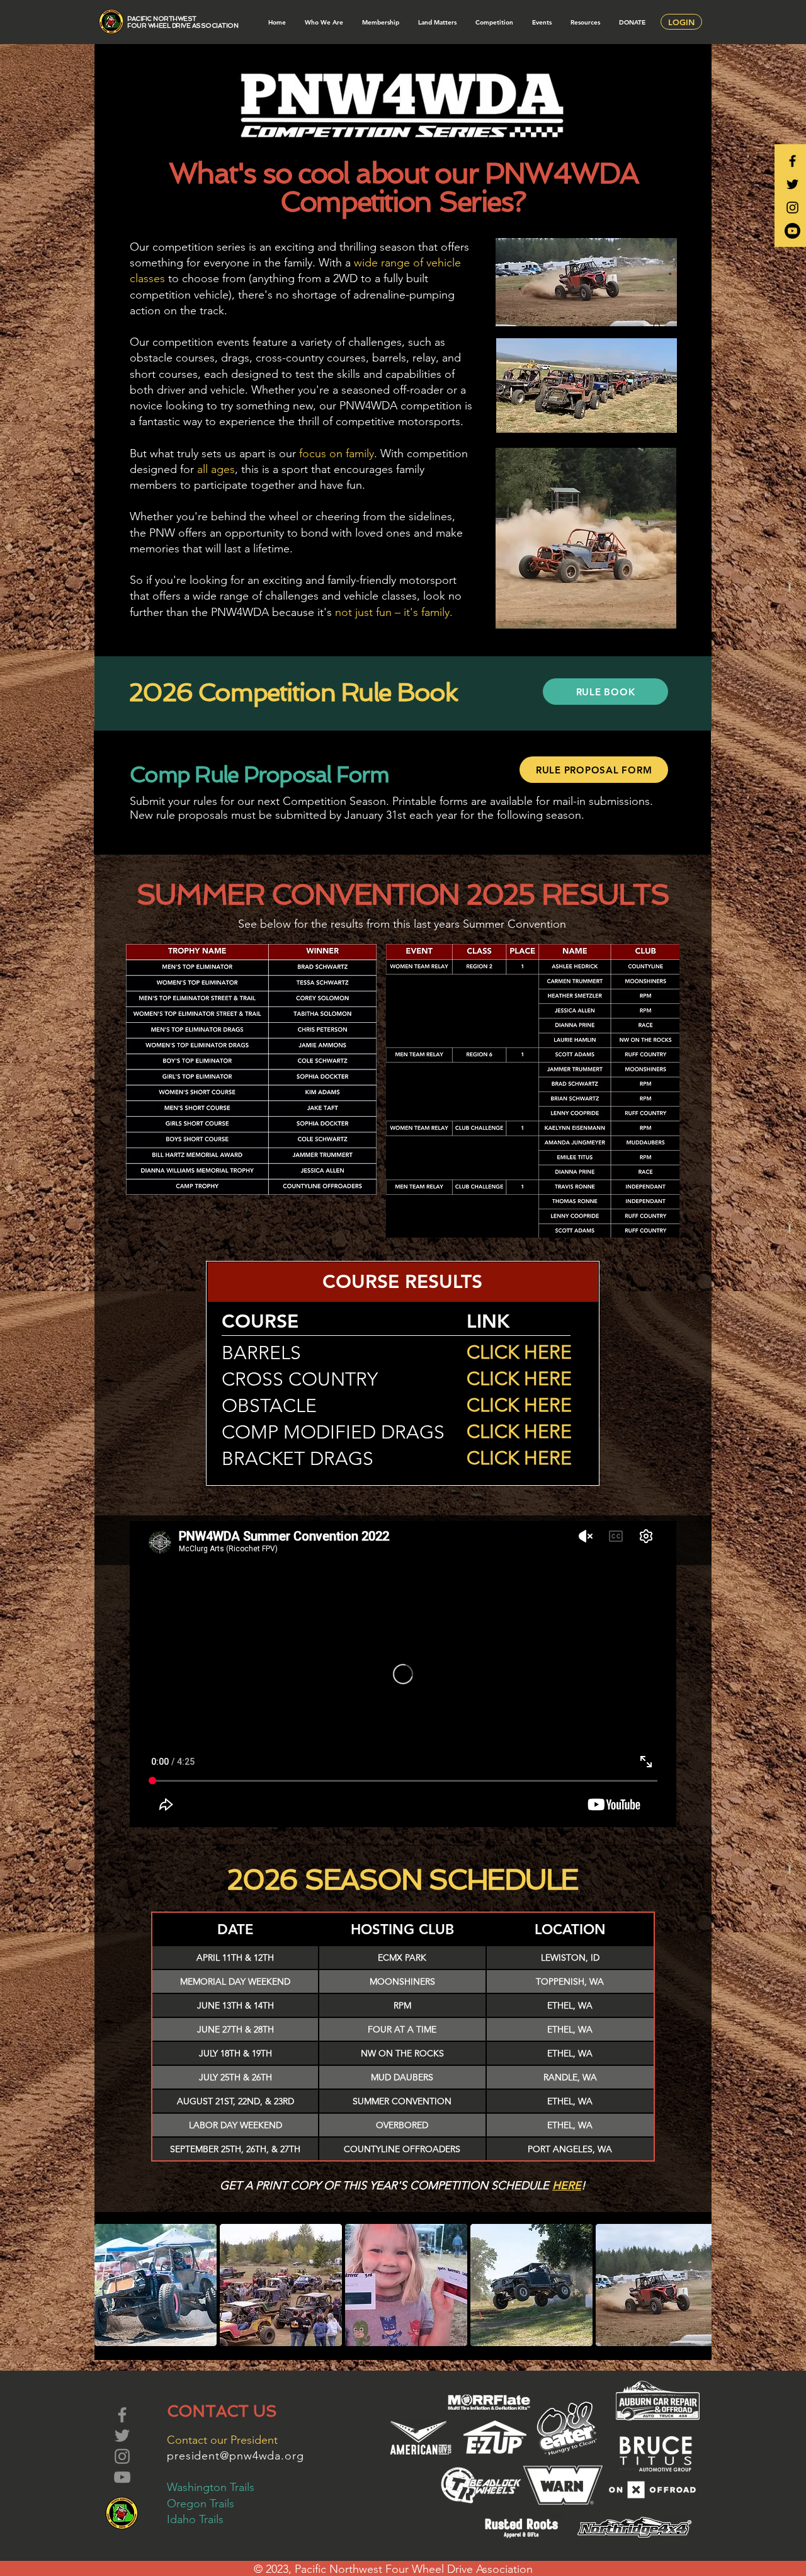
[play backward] (110, 2285)
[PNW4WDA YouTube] (792, 231)
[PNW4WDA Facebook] (792, 161)
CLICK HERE (519, 1352)
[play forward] (696, 2285)
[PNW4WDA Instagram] (792, 208)
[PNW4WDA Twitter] (792, 184)
